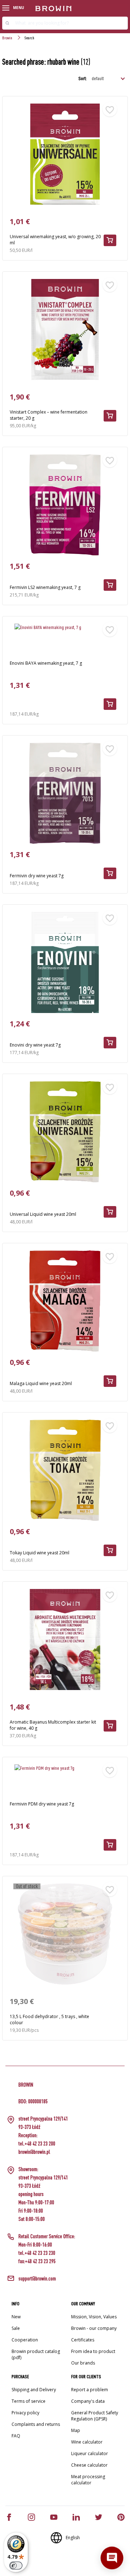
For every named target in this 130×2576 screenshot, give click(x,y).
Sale (16, 2328)
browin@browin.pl (34, 2152)
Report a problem (90, 2390)
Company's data (88, 2401)
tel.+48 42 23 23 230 (37, 2253)
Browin (7, 38)
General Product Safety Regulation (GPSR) (95, 2416)
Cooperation (25, 2340)
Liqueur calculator (90, 2453)
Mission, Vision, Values (94, 2317)
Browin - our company (94, 2328)
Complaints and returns (36, 2424)
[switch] (16, 2566)
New (16, 2317)
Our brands (83, 2363)
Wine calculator (87, 2442)
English (73, 2538)
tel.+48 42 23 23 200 (37, 2143)
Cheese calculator (89, 2465)
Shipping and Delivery (34, 2390)
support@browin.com (37, 2278)
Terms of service (29, 2401)
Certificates (83, 2340)
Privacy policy (25, 2413)
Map (76, 2430)
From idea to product (93, 2351)
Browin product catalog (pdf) (36, 2354)
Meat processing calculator (88, 2480)
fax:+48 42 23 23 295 (37, 2261)
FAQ (16, 2436)
